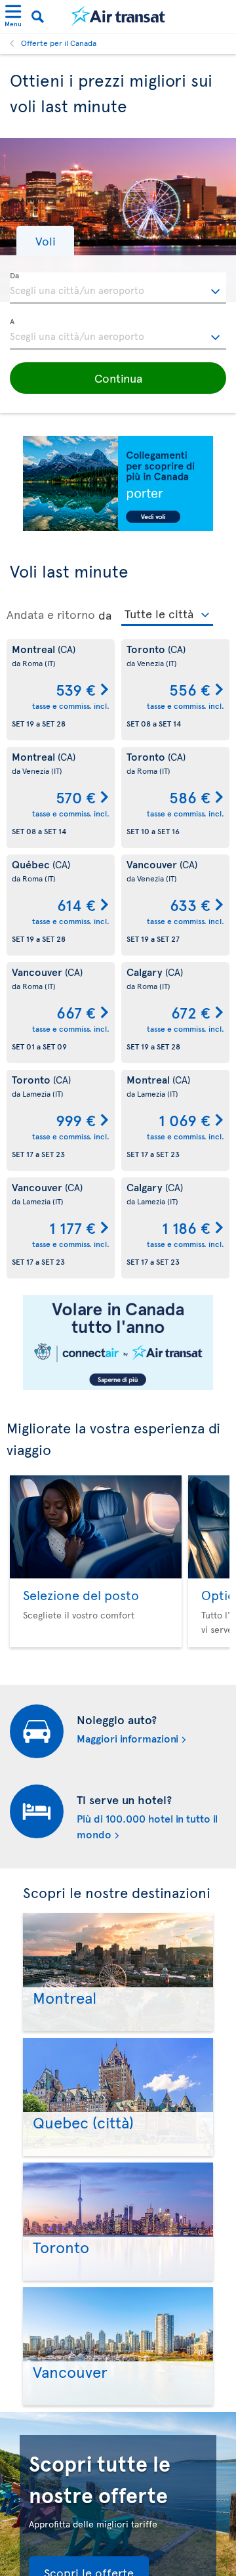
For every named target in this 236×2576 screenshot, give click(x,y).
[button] (45, 241)
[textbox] (118, 288)
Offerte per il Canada (59, 43)
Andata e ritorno (51, 614)
